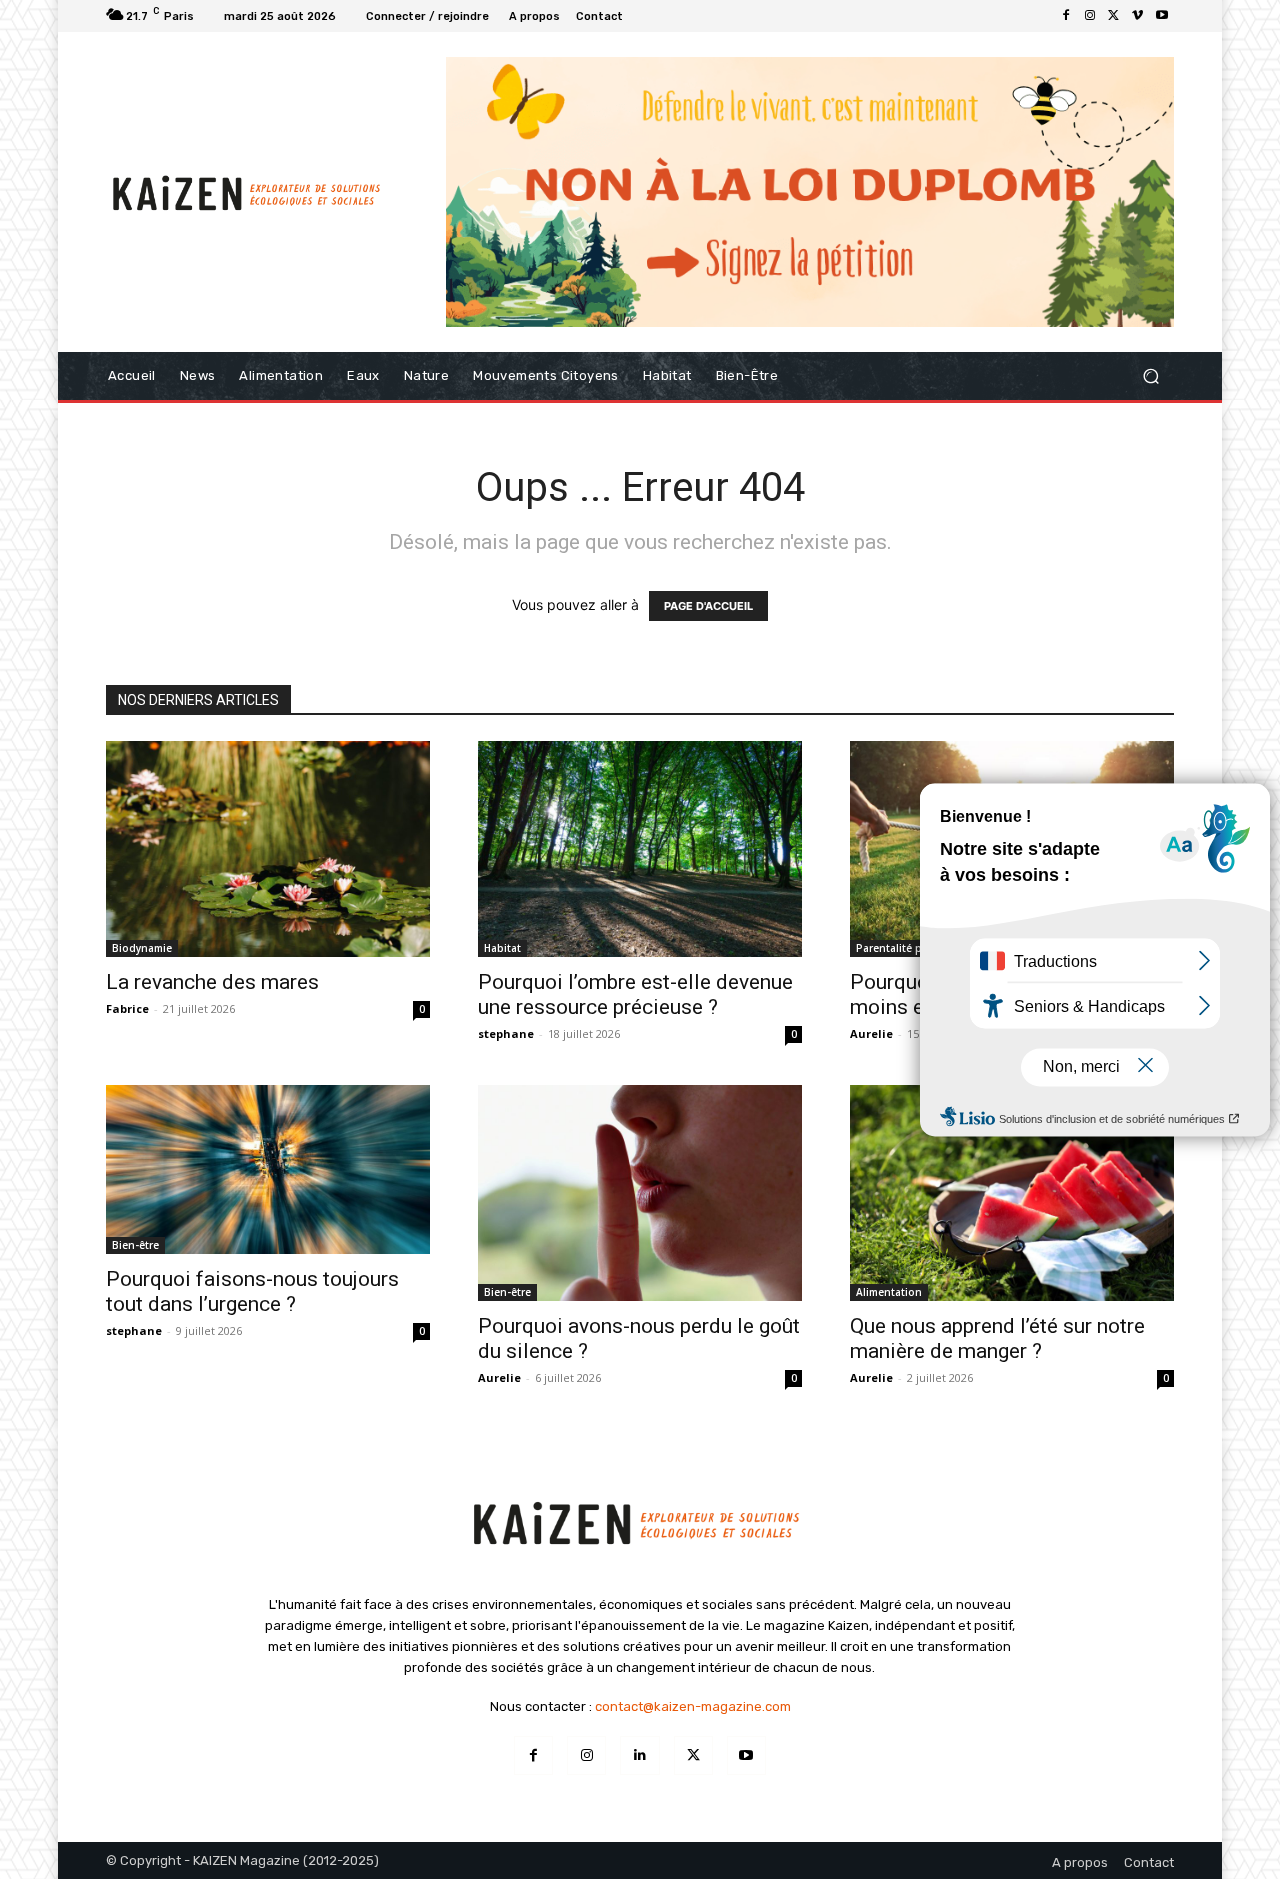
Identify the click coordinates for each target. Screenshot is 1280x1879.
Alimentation (889, 1292)
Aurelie (871, 1033)
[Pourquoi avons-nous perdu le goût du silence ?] (640, 1193)
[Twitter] (1114, 16)
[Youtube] (1162, 16)
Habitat (502, 948)
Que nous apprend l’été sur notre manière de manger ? (997, 1338)
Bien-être (135, 1245)
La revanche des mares (212, 982)
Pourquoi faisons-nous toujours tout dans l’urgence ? (252, 1291)
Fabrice (127, 1008)
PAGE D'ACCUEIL (708, 606)
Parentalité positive (906, 948)
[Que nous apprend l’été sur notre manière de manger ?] (1012, 1193)
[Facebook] (1066, 16)
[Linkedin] (639, 1755)
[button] (1150, 375)
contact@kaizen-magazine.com (693, 1706)
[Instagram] (1090, 16)
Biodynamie (142, 948)
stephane (506, 1033)
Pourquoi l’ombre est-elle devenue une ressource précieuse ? (635, 994)
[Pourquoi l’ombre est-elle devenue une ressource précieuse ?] (640, 849)
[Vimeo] (1138, 16)
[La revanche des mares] (268, 849)
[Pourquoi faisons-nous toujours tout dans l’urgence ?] (268, 1169)
